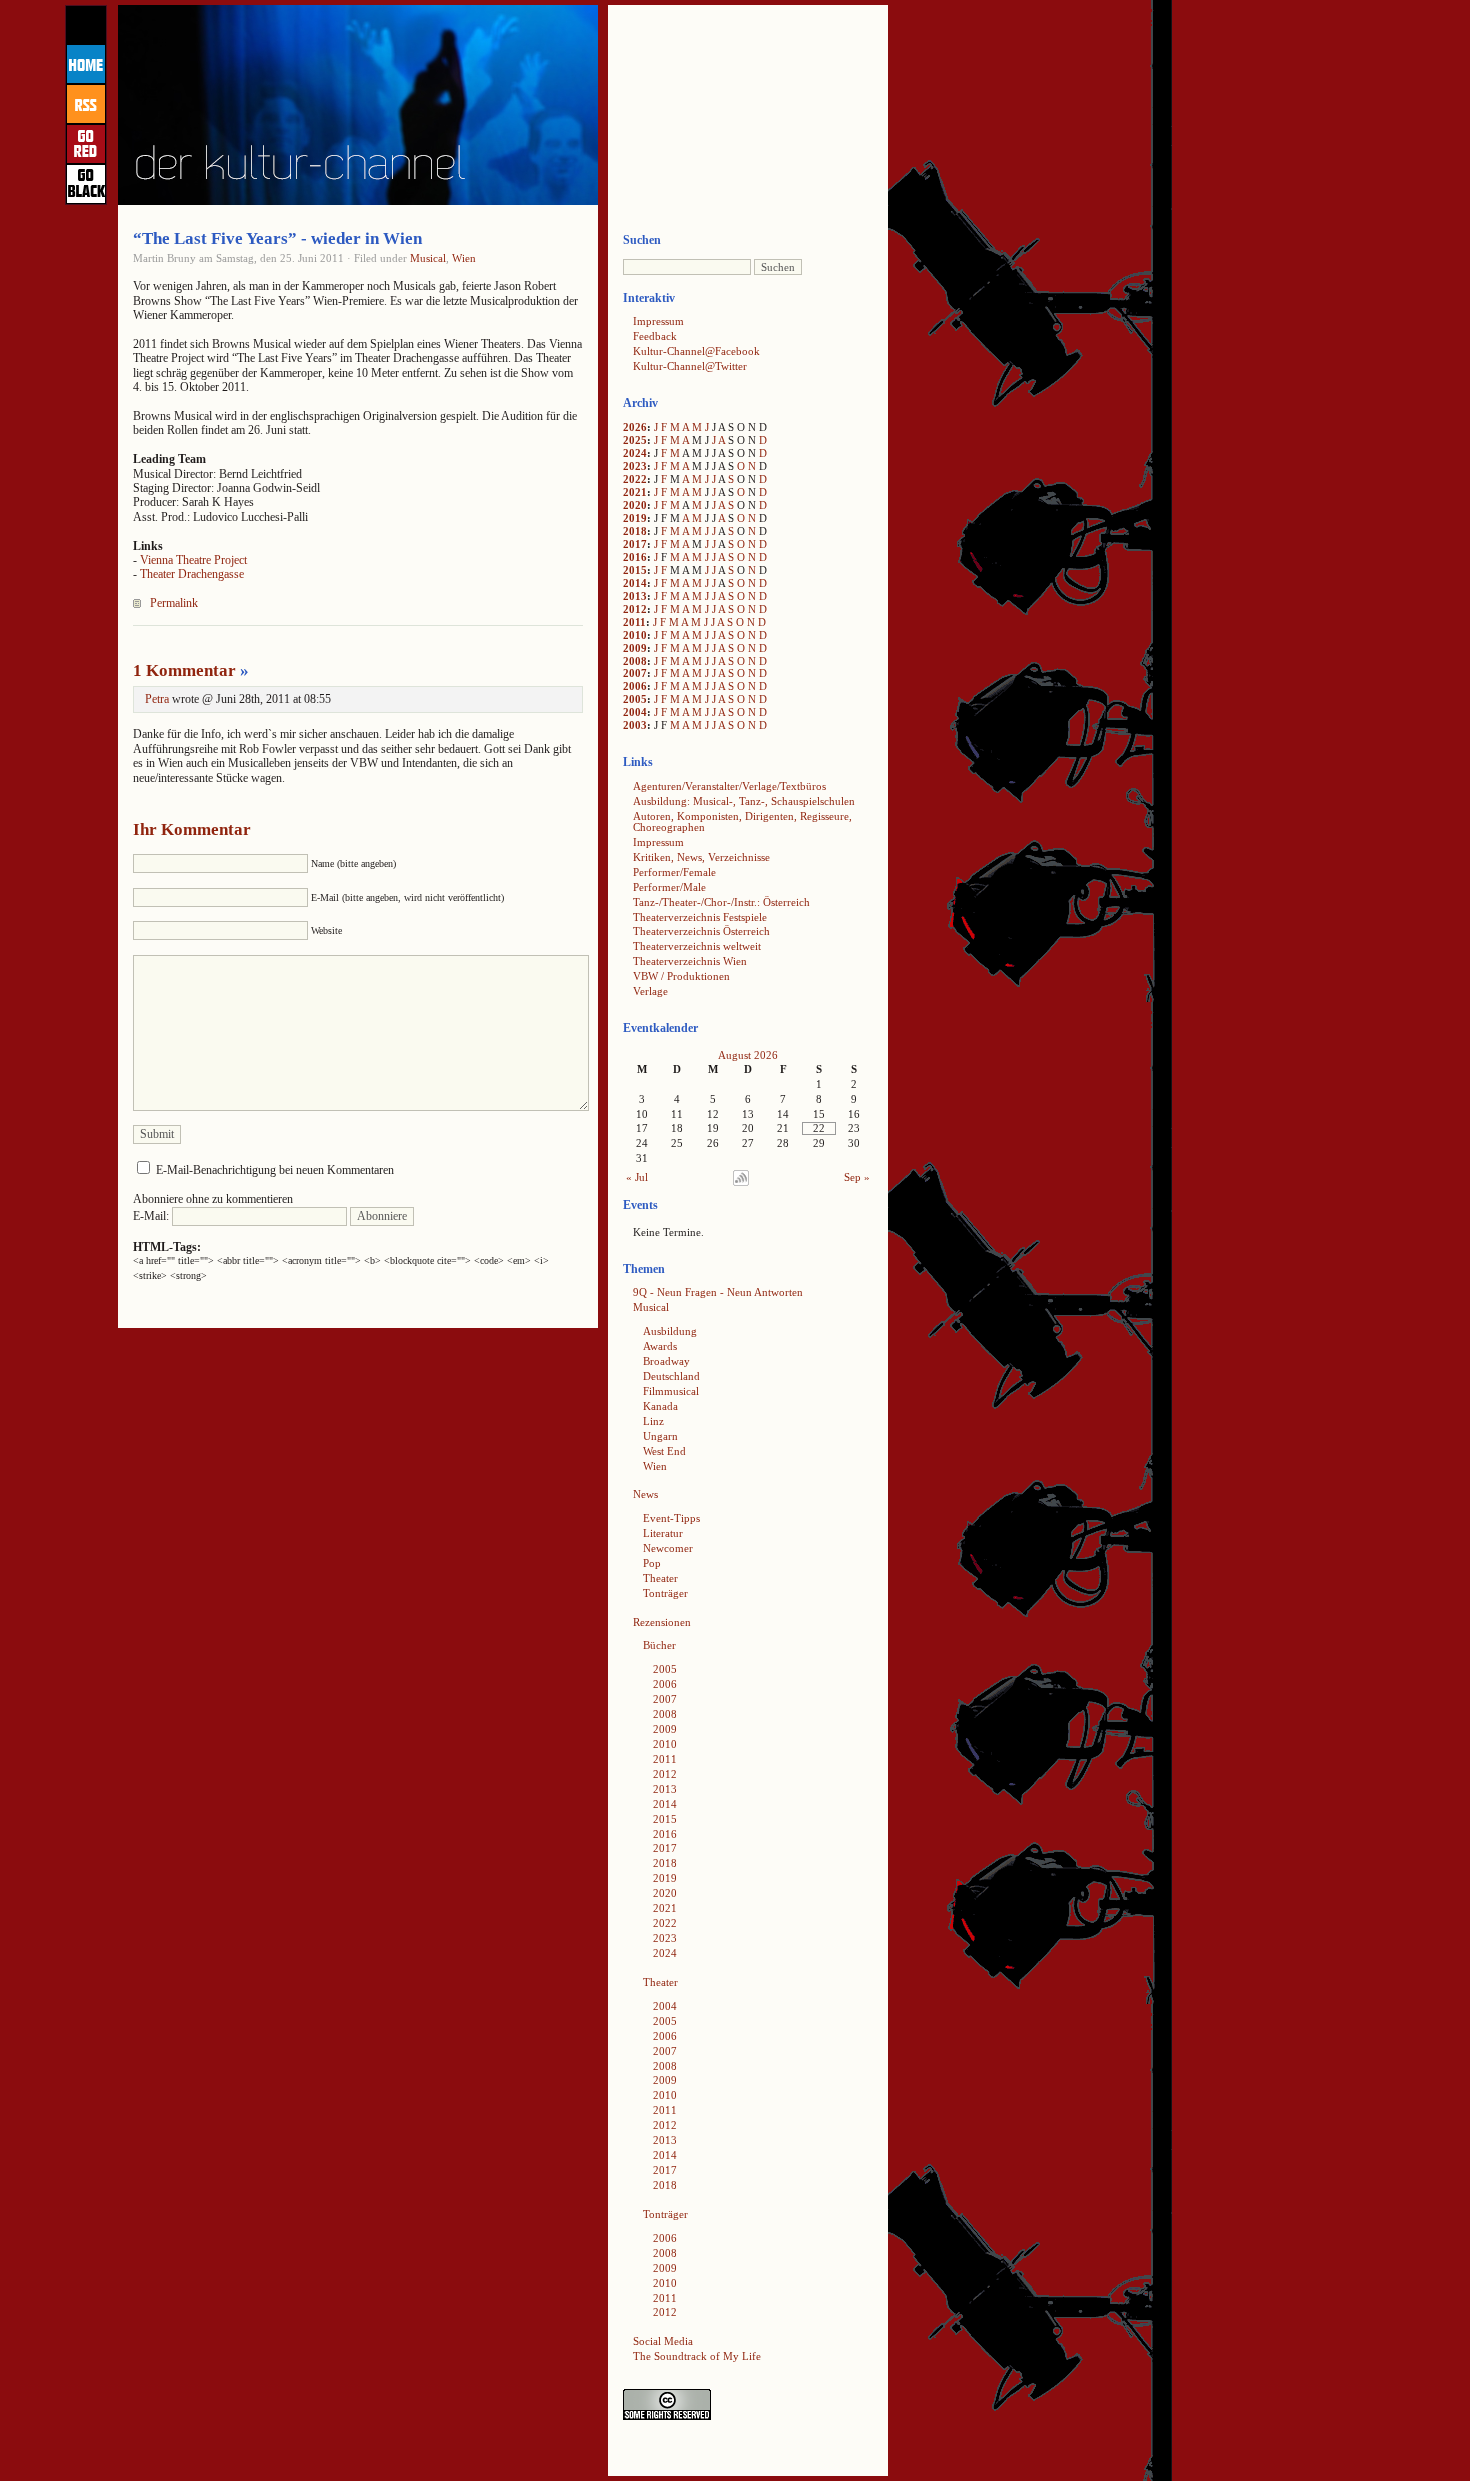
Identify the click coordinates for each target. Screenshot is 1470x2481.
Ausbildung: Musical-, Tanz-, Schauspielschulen (744, 801)
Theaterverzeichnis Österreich (701, 931)
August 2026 (748, 1055)
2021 (635, 492)
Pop (652, 1563)
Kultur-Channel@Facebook (696, 351)
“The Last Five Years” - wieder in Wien (277, 238)
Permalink (174, 603)
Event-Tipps (671, 1518)
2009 (635, 648)
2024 (635, 453)
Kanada (660, 1406)
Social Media (663, 2341)
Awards (660, 1346)
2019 (635, 518)
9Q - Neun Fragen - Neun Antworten (718, 1292)
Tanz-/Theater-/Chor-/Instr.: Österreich (721, 902)
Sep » (857, 1177)
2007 (635, 673)
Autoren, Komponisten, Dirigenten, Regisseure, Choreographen (742, 821)
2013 (635, 596)
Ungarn (660, 1436)
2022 (635, 479)
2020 (635, 505)
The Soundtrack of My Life (697, 2356)
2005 (635, 699)
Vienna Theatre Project (193, 560)
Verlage (650, 991)
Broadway (666, 1361)
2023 (635, 466)
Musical (428, 258)
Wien (464, 258)
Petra (157, 699)
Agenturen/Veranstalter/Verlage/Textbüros (729, 786)
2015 (635, 570)
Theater (660, 1578)
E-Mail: (152, 1216)
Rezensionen (662, 1622)
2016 (635, 557)
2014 (635, 583)
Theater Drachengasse (192, 574)
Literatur (663, 1533)
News (645, 1494)
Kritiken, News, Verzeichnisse (701, 857)
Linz (653, 1421)
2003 (635, 725)
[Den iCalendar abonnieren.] (741, 1182)
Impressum (658, 321)
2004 (635, 712)
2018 (635, 531)
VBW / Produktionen (681, 976)
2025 (635, 440)
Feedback (655, 336)
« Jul (637, 1177)
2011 (634, 622)
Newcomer (668, 1548)
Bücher (659, 1645)
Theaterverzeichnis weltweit (697, 946)
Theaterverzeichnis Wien (690, 961)
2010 (635, 635)
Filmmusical (671, 1391)
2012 (635, 609)
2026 (635, 427)
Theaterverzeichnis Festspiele (700, 917)
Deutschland (671, 1376)
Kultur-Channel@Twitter (690, 366)
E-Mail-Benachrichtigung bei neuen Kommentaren (275, 1170)
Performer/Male (669, 887)
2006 (635, 686)
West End (664, 1451)
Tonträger (665, 1593)
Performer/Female (674, 872)
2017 (635, 544)
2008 (635, 661)
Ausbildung (670, 1331)
